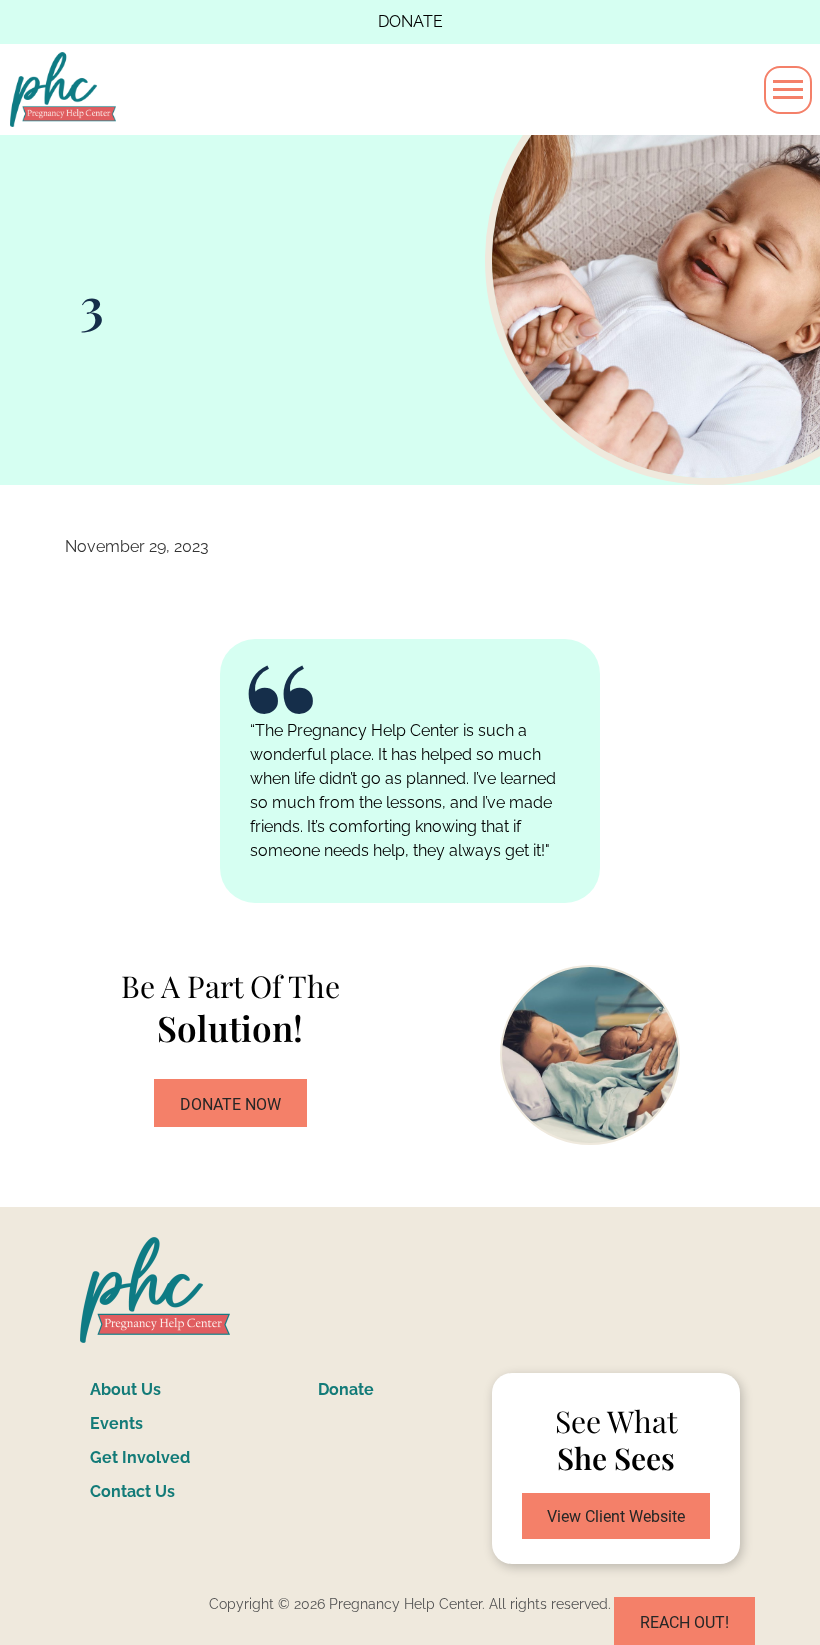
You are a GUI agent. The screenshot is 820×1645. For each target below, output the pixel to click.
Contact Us (132, 1491)
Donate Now (230, 1104)
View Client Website (616, 1516)
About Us (125, 1389)
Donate (410, 21)
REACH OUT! (684, 1622)
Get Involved (140, 1457)
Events (116, 1423)
